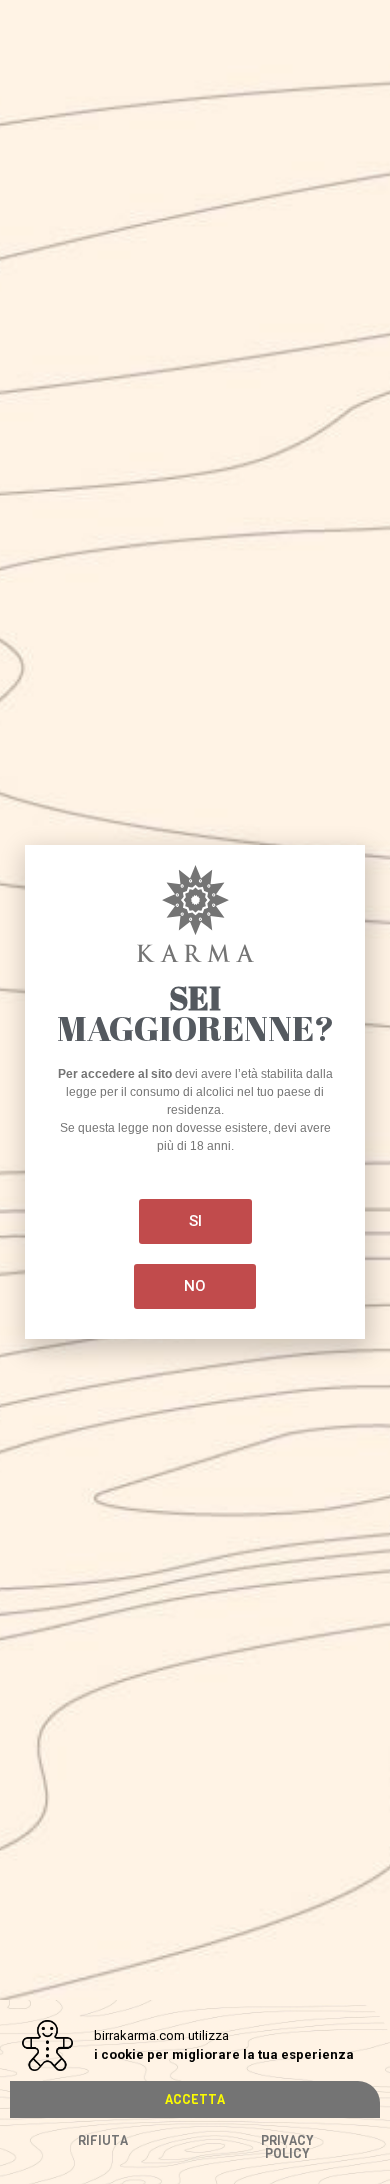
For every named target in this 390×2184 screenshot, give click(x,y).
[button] (195, 2099)
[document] (195, 1092)
